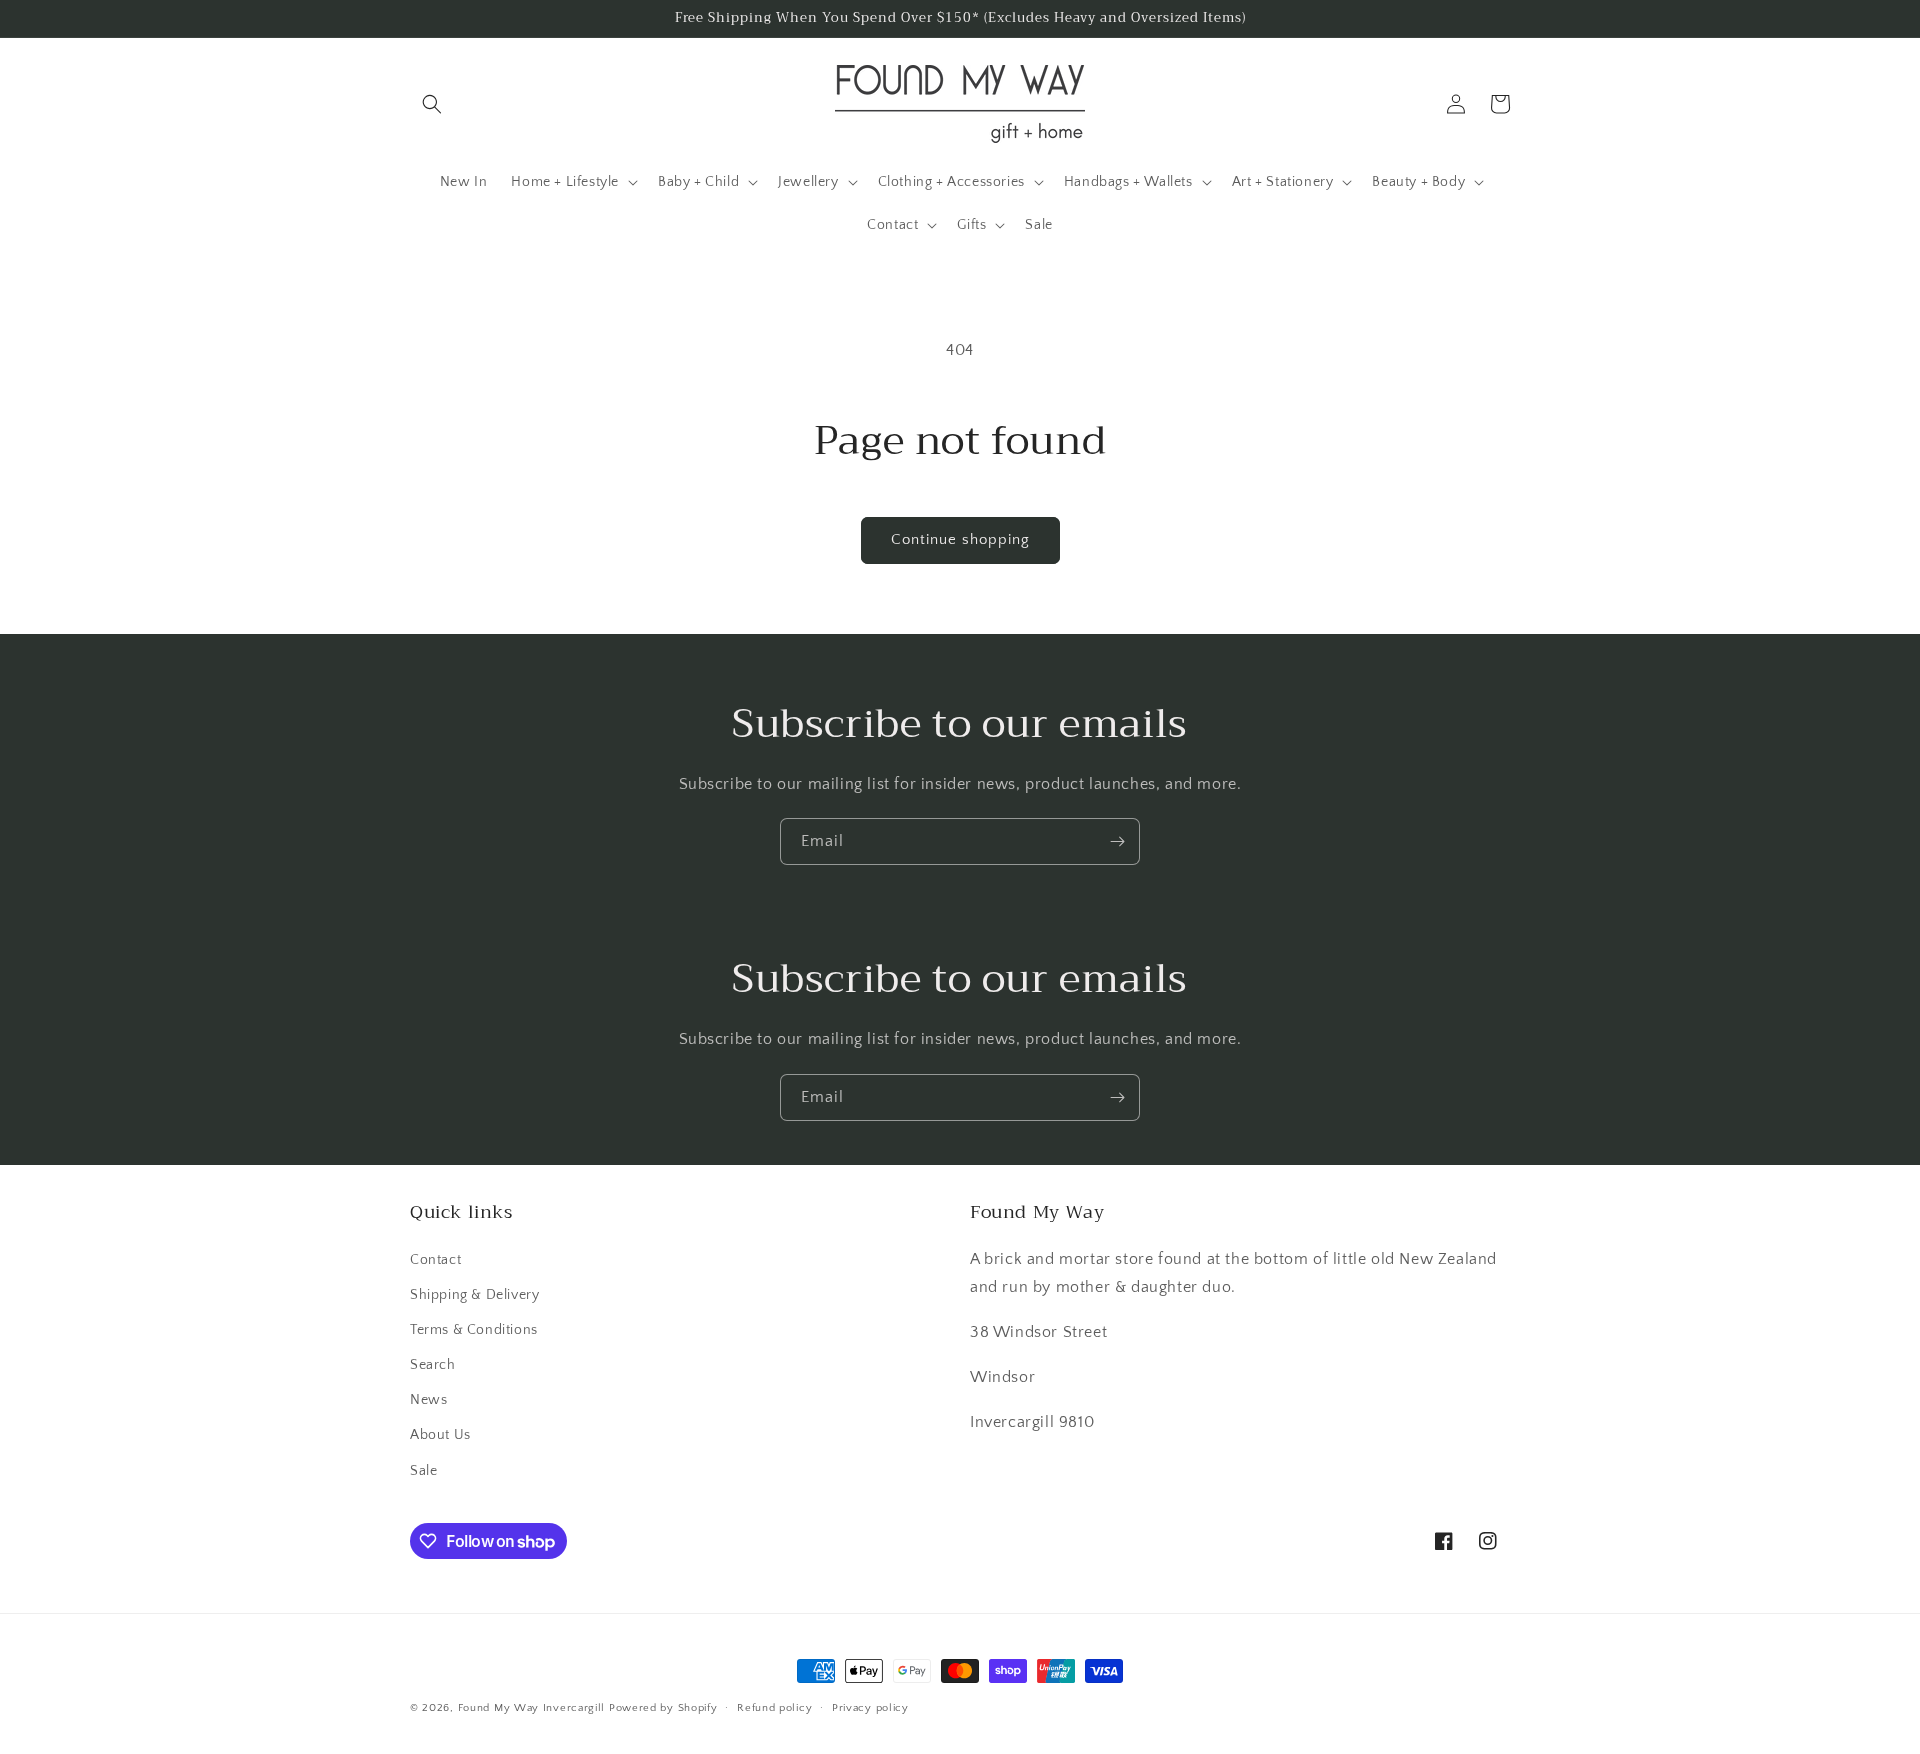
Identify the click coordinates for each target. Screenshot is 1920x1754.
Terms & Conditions (474, 1330)
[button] (432, 104)
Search (433, 1365)
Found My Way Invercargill (532, 1708)
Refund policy (774, 1708)
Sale (423, 1471)
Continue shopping (960, 539)
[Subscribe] (1117, 841)
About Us (440, 1435)
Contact (435, 1260)
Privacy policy (870, 1708)
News (428, 1400)
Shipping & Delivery (474, 1295)
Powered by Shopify (663, 1708)
